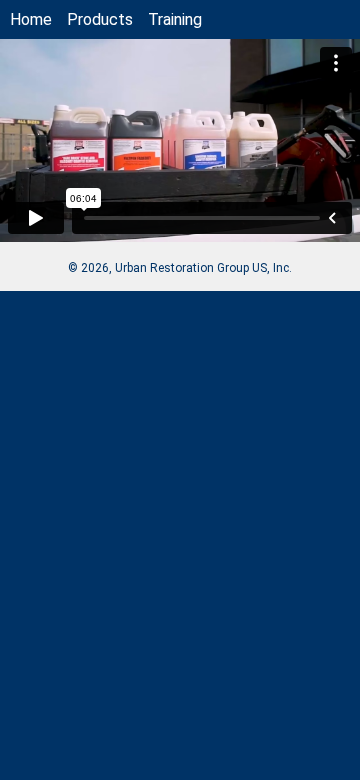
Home (31, 19)
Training (175, 19)
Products (100, 19)
